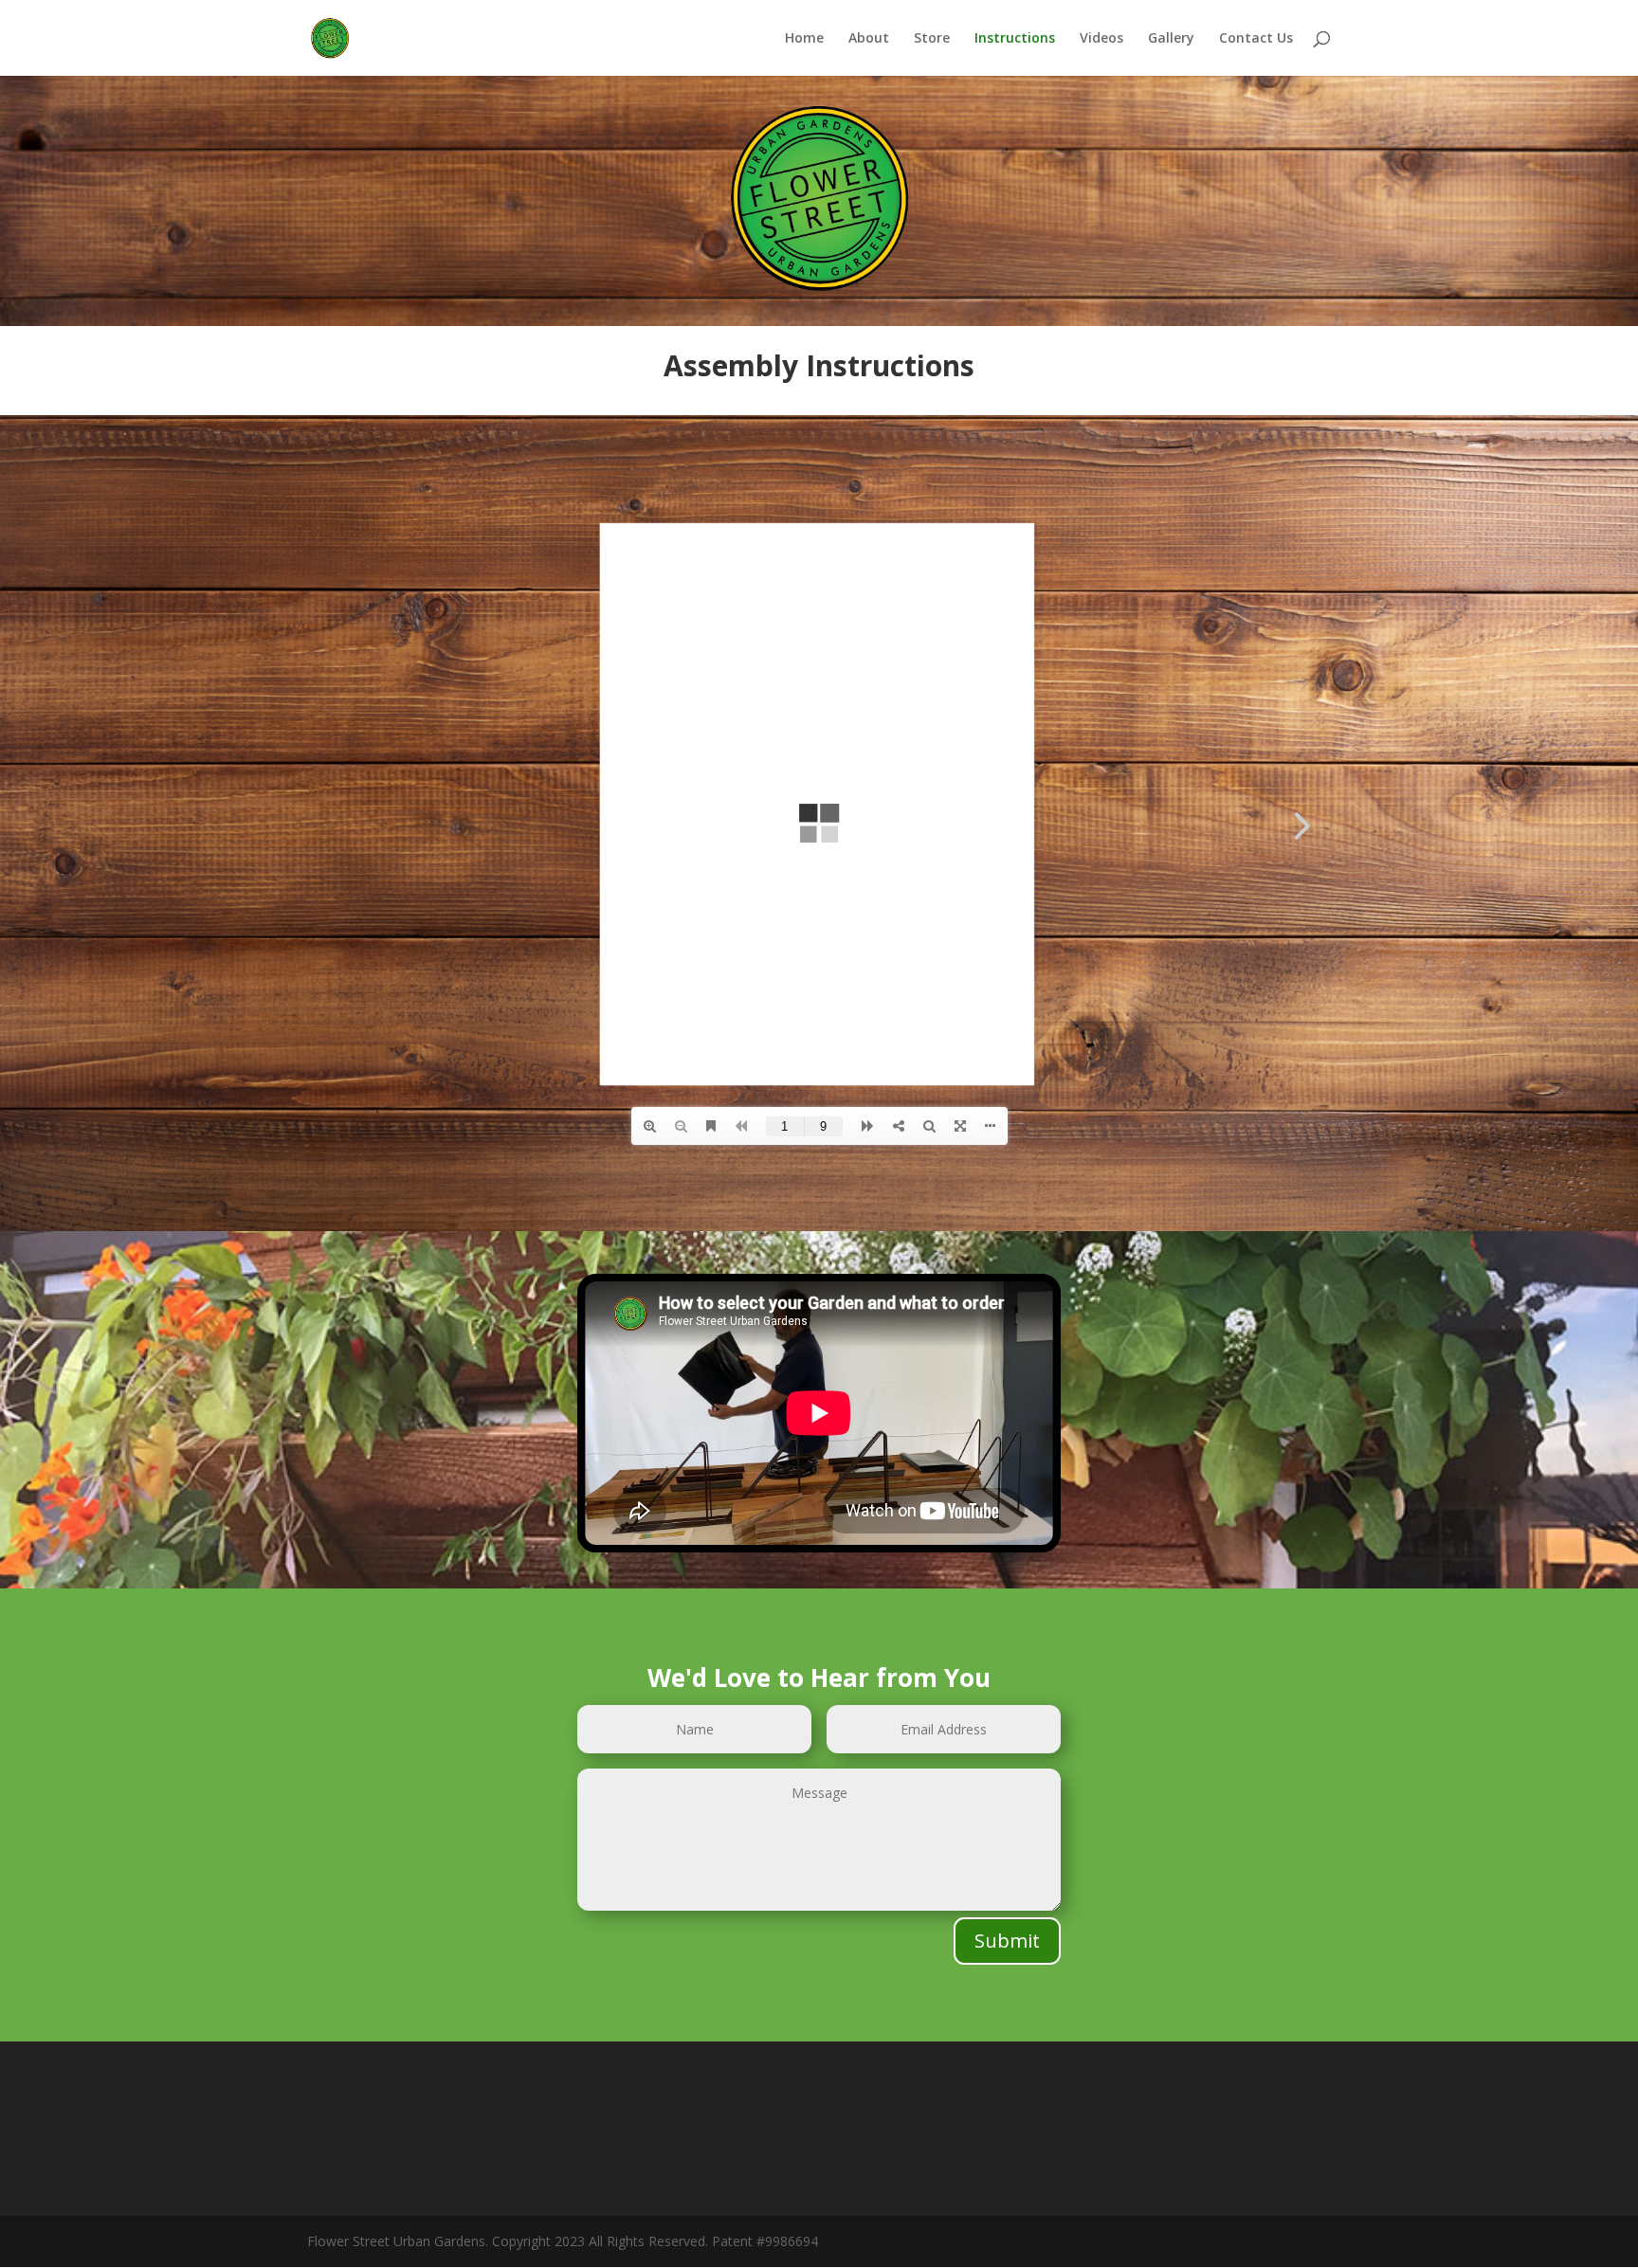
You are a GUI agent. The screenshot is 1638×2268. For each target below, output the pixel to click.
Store (932, 39)
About (869, 39)
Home (804, 39)
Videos (1101, 39)
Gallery (1171, 39)
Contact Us (1256, 39)
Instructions (1015, 39)
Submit (1007, 1941)
